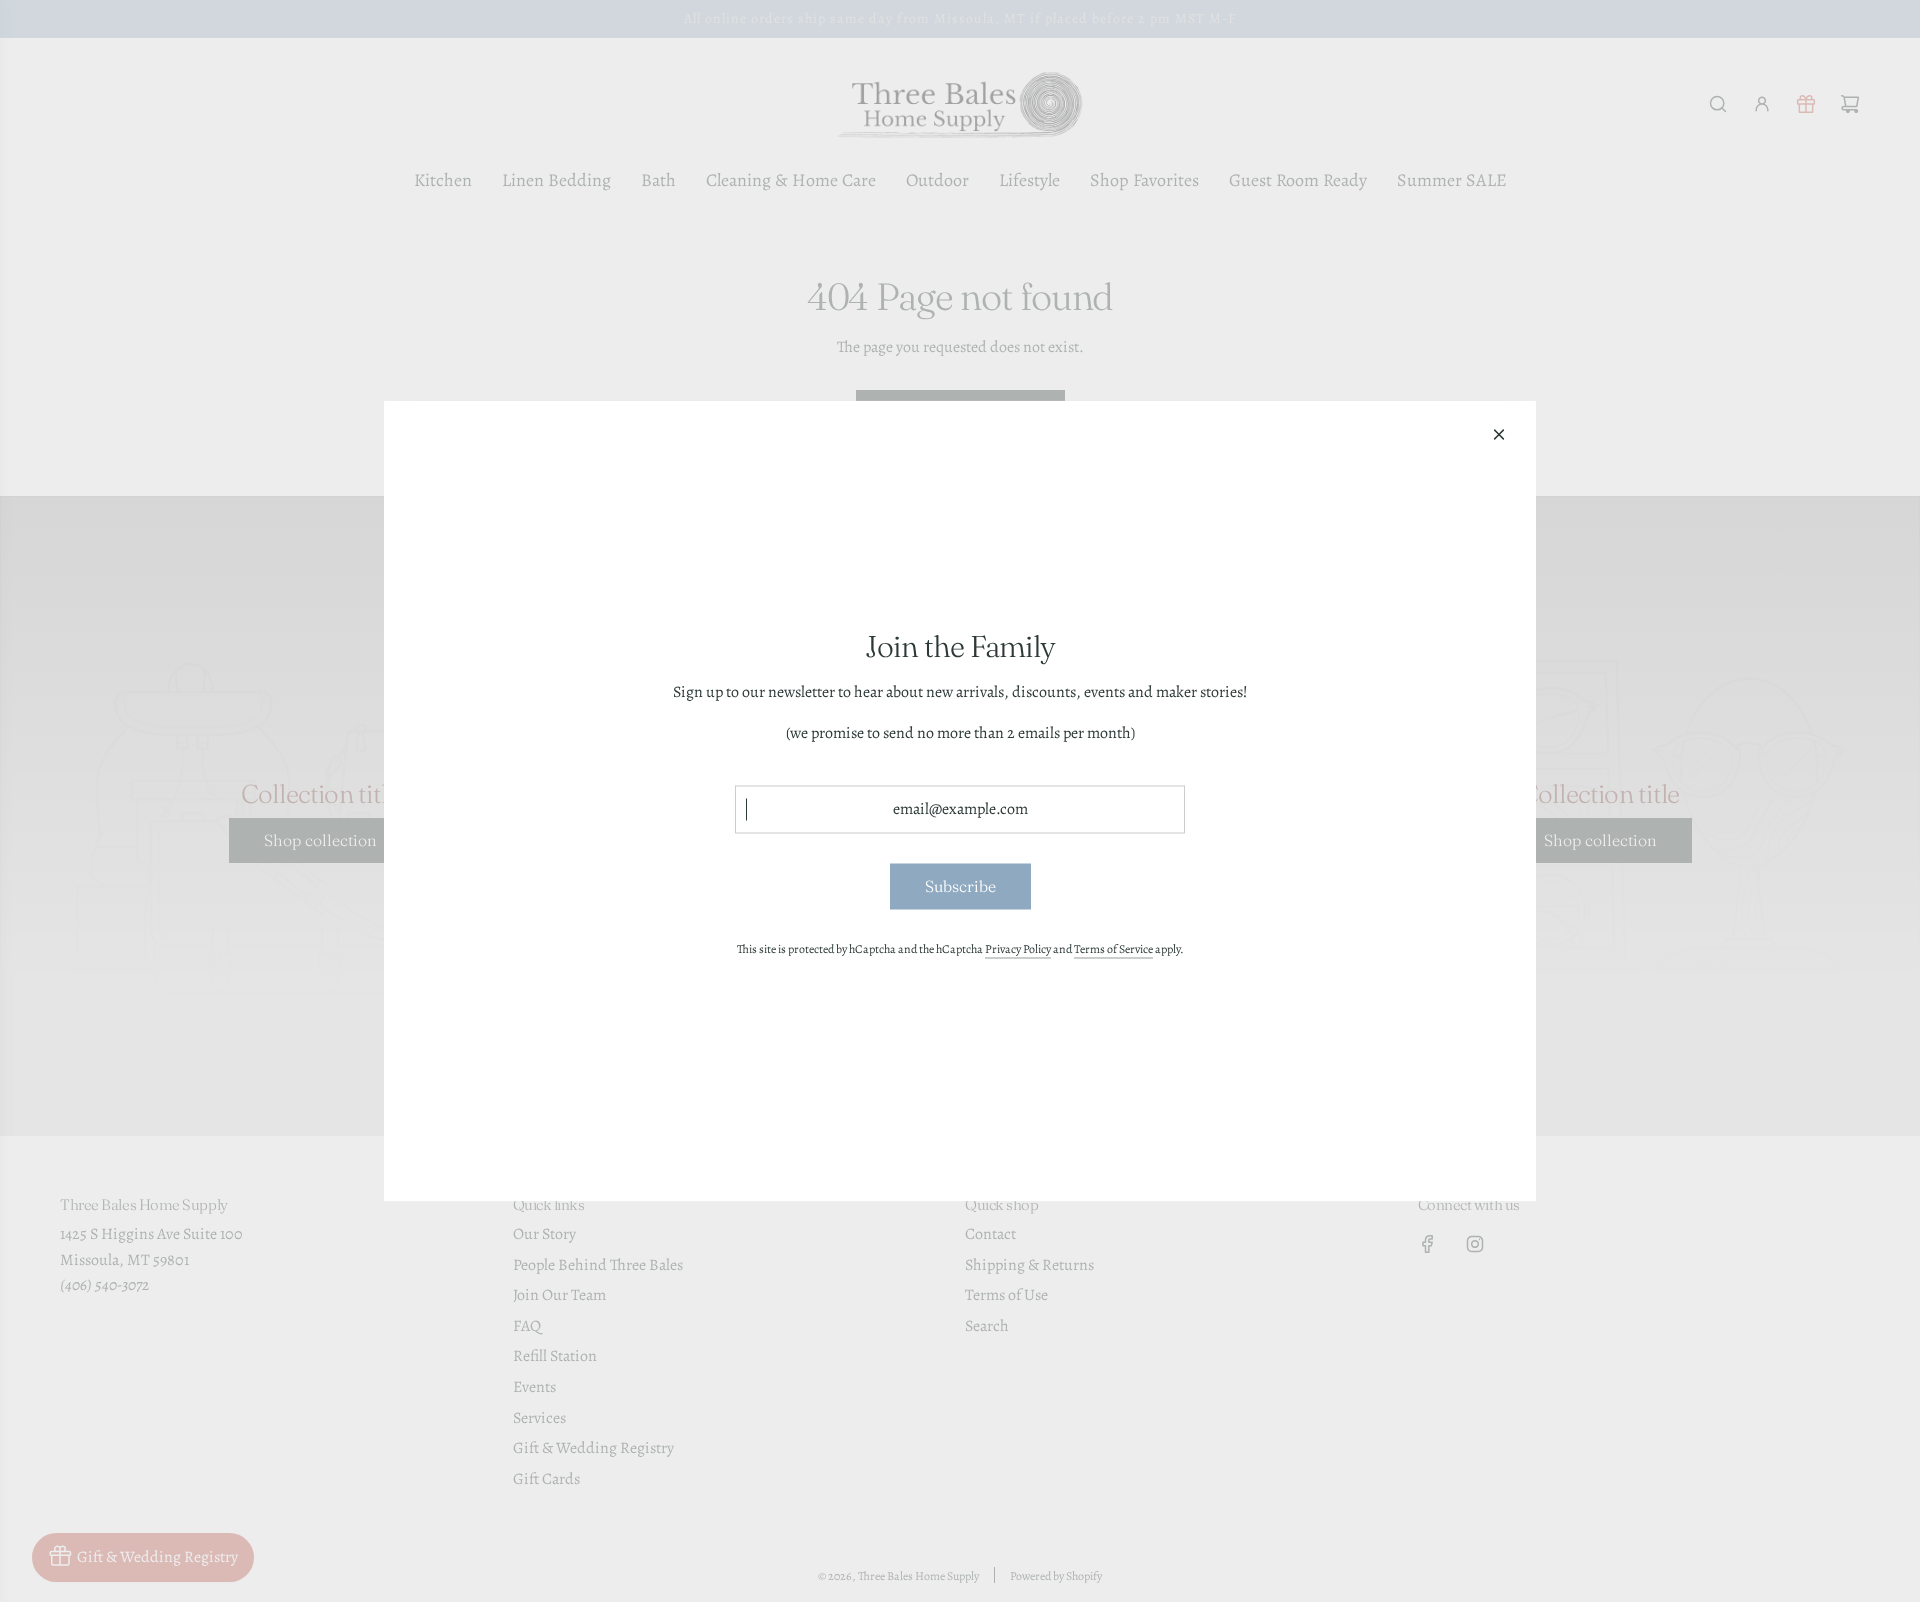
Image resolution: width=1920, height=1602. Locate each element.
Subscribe (960, 886)
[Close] (1499, 435)
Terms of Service (1113, 948)
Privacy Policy (1018, 948)
